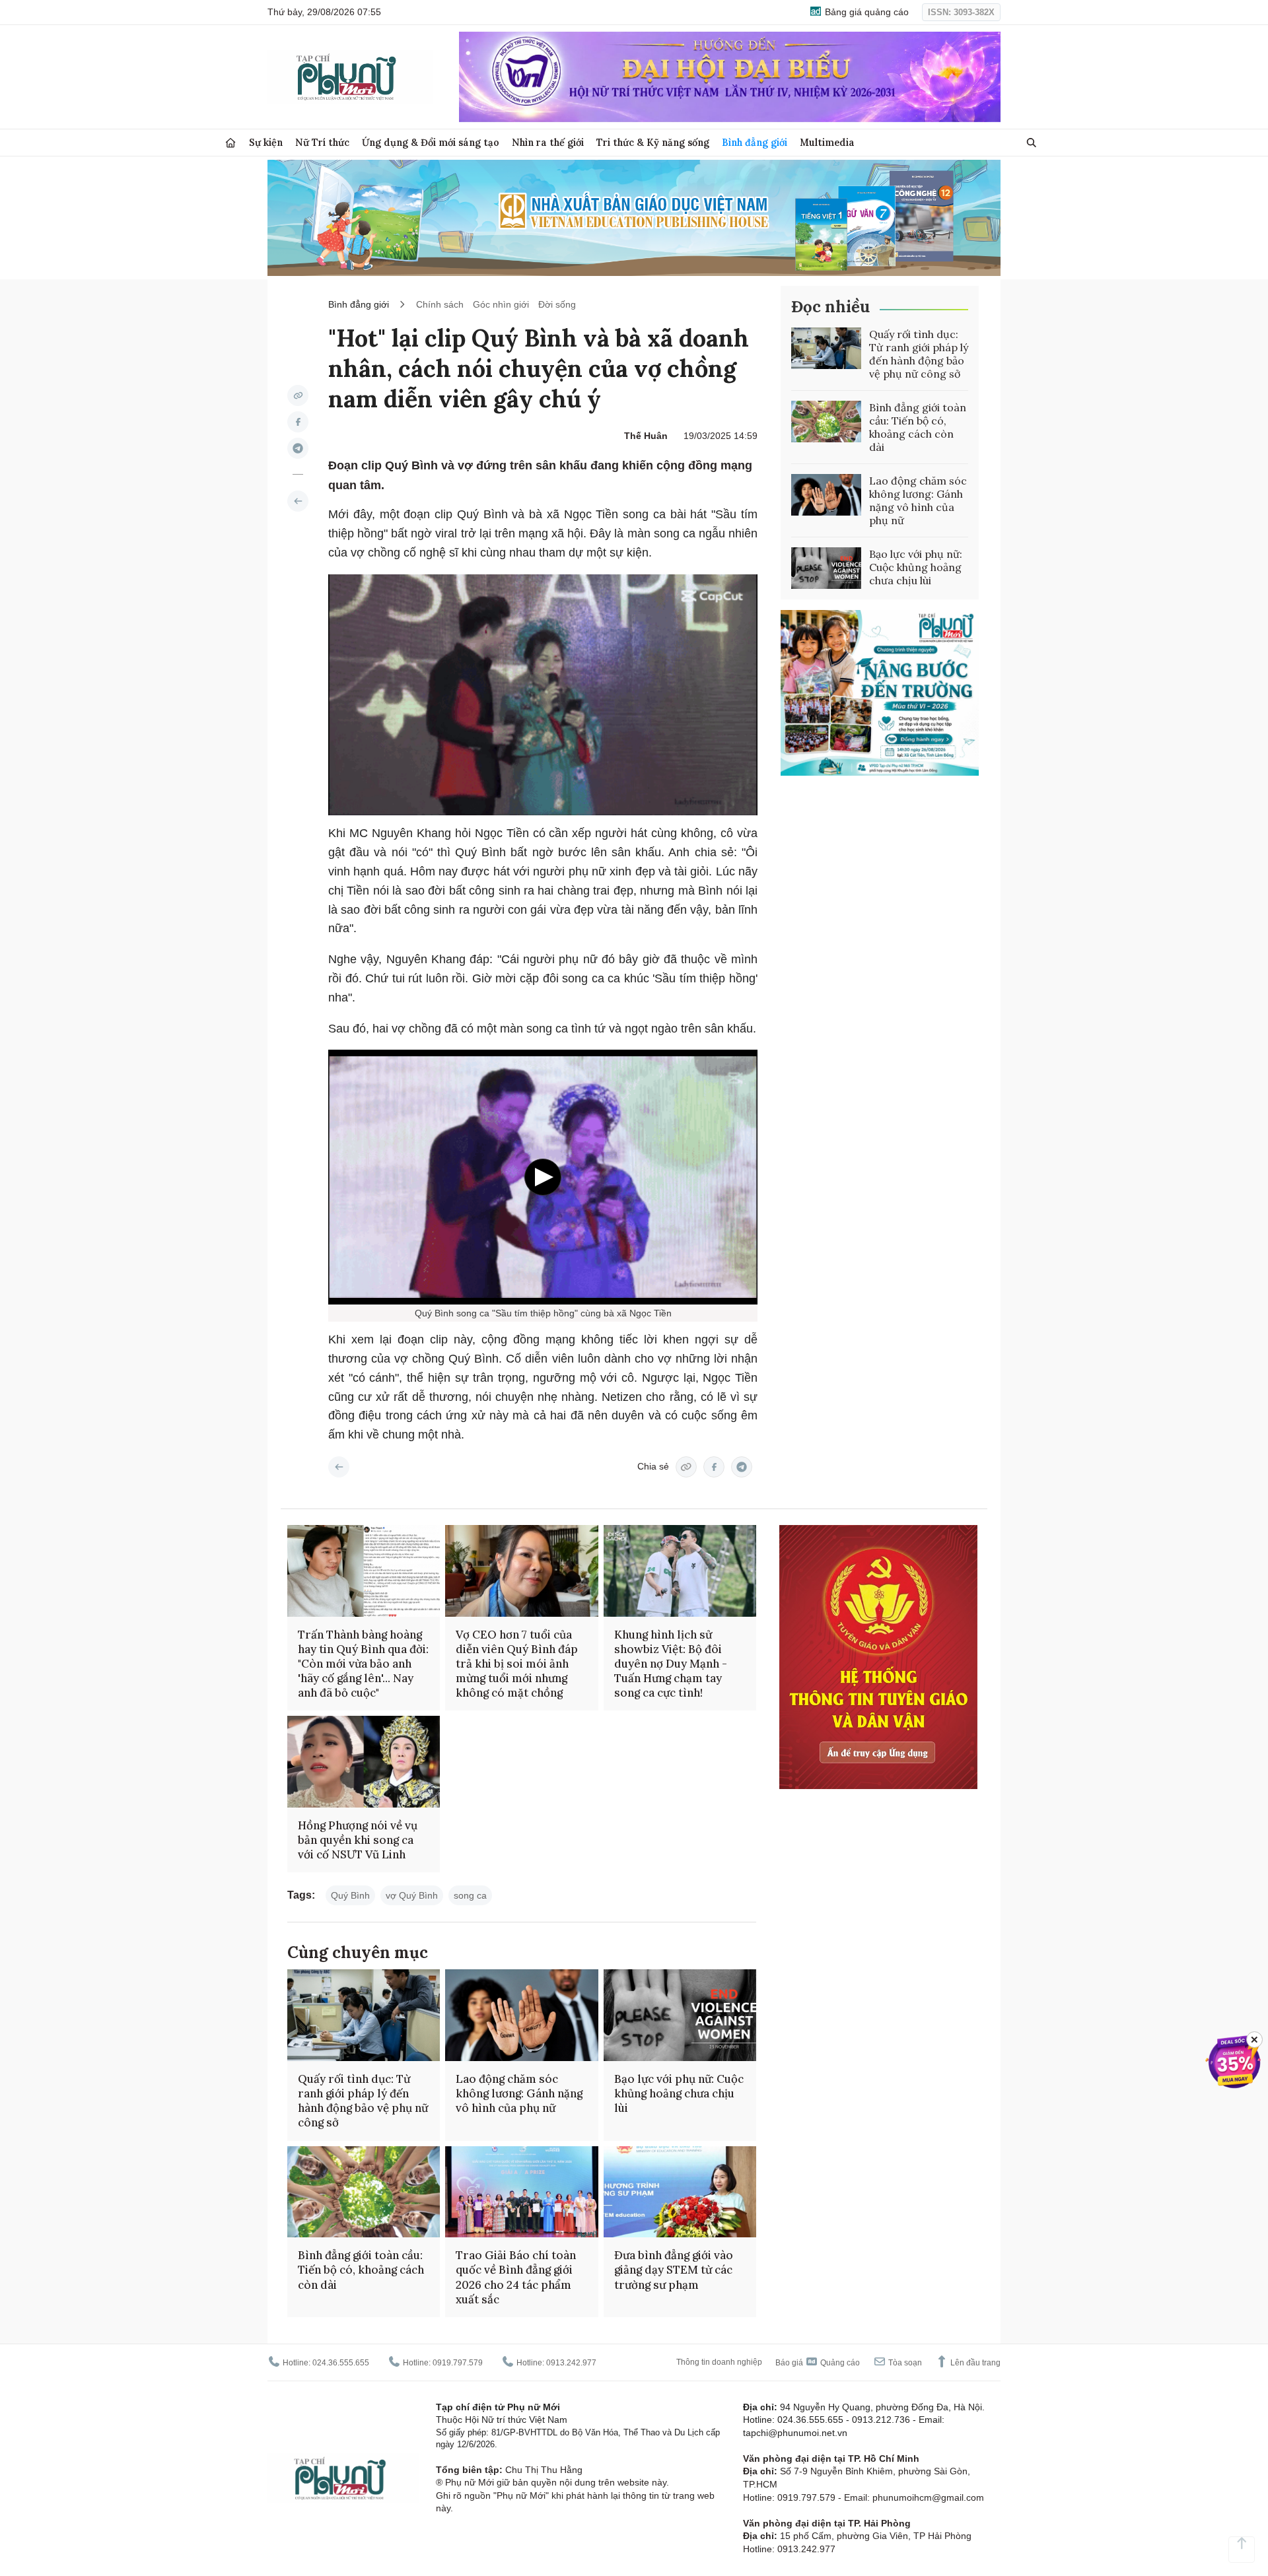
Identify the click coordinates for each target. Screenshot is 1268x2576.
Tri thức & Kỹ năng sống (653, 142)
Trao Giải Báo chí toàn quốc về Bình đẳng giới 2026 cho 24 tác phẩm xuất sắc (516, 2277)
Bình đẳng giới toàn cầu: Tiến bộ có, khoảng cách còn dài (918, 427)
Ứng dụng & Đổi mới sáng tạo (431, 142)
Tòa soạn (904, 2363)
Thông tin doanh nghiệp (719, 2362)
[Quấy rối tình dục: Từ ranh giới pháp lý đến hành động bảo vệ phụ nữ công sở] (826, 349)
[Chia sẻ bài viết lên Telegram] (298, 448)
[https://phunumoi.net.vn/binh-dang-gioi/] (298, 501)
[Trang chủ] (230, 143)
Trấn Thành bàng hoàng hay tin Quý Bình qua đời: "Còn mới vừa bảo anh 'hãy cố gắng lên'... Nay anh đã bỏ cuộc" (363, 1664)
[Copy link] (298, 395)
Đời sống (557, 304)
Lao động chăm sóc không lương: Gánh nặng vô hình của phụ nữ (918, 500)
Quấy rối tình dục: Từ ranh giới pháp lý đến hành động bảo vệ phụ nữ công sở (919, 354)
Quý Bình (350, 1895)
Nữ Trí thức (322, 142)
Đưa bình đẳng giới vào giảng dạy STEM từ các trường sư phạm (674, 2270)
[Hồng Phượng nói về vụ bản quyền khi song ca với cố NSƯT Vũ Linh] (364, 1762)
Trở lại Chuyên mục (339, 1467)
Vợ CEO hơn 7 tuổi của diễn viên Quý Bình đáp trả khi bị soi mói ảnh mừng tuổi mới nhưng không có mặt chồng (517, 1664)
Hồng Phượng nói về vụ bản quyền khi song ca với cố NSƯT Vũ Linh (358, 1840)
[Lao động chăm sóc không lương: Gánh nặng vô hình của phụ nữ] (826, 495)
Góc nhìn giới (501, 304)
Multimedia (827, 142)
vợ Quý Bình (412, 1895)
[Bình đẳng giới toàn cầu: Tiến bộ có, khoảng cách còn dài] (826, 422)
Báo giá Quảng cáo (818, 2363)
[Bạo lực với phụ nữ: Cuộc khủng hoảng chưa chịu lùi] (826, 568)
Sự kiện (266, 142)
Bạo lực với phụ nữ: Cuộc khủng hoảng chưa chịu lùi (916, 567)
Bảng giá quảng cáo (865, 12)
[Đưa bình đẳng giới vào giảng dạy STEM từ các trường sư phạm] (680, 2192)
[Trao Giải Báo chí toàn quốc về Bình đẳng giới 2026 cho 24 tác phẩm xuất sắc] (521, 2192)
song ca (470, 1895)
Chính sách (440, 304)
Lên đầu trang (974, 2363)
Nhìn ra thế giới (548, 142)
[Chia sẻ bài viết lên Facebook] (298, 422)
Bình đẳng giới (755, 142)
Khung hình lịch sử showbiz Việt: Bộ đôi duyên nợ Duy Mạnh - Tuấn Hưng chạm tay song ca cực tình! (671, 1664)
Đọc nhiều (830, 307)
